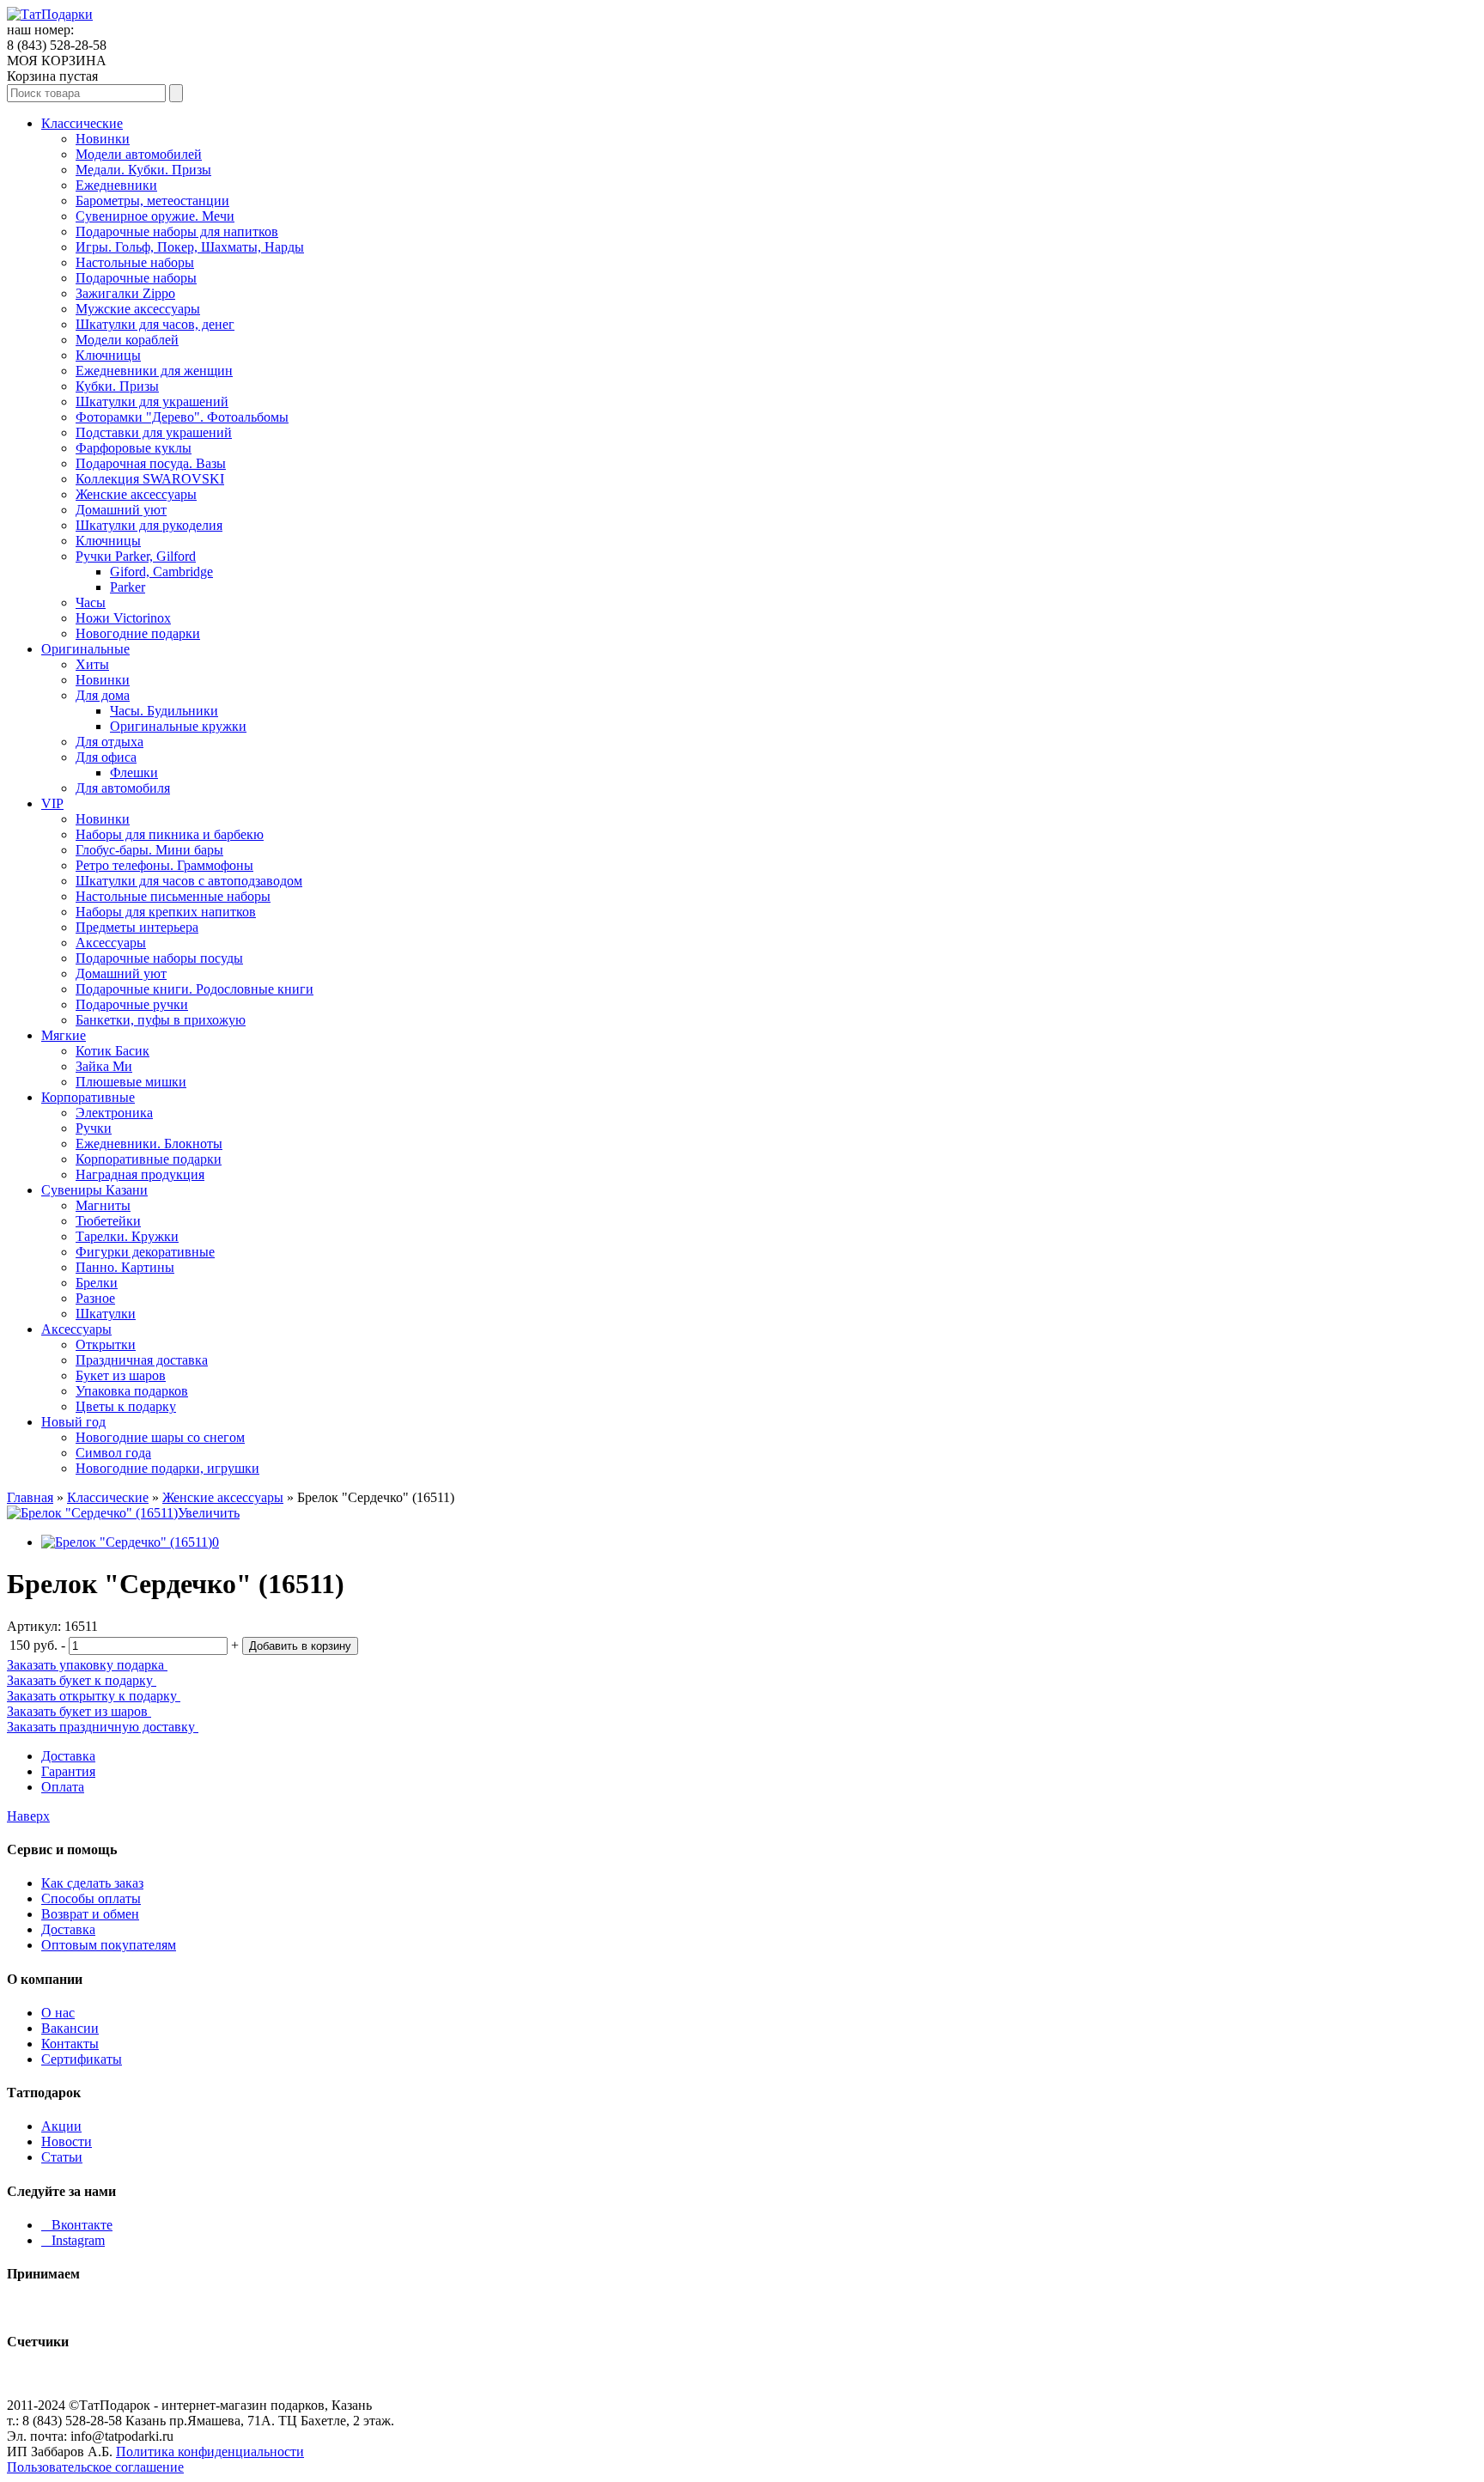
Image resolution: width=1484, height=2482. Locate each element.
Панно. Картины (125, 1267)
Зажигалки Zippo (125, 293)
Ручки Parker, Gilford (136, 556)
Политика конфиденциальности (210, 2452)
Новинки (103, 139)
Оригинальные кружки (178, 726)
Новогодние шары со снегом (160, 1437)
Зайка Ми (104, 1066)
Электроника (114, 1113)
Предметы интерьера (137, 927)
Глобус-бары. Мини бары (149, 850)
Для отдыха (109, 742)
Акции (61, 2126)
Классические (82, 123)
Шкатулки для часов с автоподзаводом (189, 881)
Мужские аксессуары (138, 309)
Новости (67, 2141)
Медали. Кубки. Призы (143, 170)
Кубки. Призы (117, 386)
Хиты (92, 664)
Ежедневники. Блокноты (149, 1144)
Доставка (68, 1756)
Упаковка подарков (132, 1391)
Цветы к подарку (126, 1406)
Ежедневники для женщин (154, 371)
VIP (52, 803)
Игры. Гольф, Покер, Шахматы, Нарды (190, 247)
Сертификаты (82, 2059)
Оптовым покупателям (109, 1945)
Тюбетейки (108, 1221)
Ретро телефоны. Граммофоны (164, 865)
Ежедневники (116, 185)
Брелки (97, 1283)
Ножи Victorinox (123, 618)
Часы (91, 602)
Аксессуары (111, 943)
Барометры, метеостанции (152, 201)
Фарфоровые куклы (134, 448)
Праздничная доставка (142, 1360)
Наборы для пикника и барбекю (170, 834)
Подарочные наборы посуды (159, 958)
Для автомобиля (123, 788)
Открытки (106, 1344)
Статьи (62, 2157)
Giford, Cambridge (161, 572)
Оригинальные (85, 649)
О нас (58, 2013)
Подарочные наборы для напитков (177, 231)
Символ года (113, 1453)
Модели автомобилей (139, 154)
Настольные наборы (135, 262)
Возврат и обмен (90, 1914)
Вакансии (70, 2028)
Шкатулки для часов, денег (155, 324)
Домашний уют (121, 510)
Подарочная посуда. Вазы (151, 463)
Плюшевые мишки (131, 1082)
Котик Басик (113, 1051)
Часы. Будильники (164, 711)
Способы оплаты (91, 1898)
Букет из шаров (121, 1375)
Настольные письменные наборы (173, 896)
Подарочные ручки (132, 1004)
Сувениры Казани (94, 1190)
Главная (30, 1497)
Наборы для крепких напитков (166, 912)
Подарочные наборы (136, 278)
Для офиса (106, 757)
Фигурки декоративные (145, 1252)
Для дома (103, 695)
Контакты (70, 2044)
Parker (128, 587)
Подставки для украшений (154, 432)
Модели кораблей (127, 340)
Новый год (73, 1422)
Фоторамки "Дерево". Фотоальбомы (182, 417)
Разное (95, 1298)
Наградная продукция (140, 1174)
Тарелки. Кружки (127, 1236)
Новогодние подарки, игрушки (167, 1468)
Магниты (103, 1205)
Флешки (134, 773)
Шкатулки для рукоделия (149, 525)
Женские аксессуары (136, 494)
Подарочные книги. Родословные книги (195, 989)
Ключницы (108, 355)
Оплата (63, 1787)
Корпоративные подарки (149, 1159)
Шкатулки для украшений (152, 401)
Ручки (94, 1128)
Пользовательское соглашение (95, 2467)
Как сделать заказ (92, 1883)
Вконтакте (77, 2225)
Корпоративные (88, 1097)
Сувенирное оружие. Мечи (155, 216)
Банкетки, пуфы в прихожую (161, 1020)
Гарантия (68, 1771)
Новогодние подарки (138, 633)
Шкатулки (106, 1314)
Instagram (73, 2240)
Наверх (28, 1816)
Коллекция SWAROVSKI (150, 479)
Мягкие (64, 1035)
